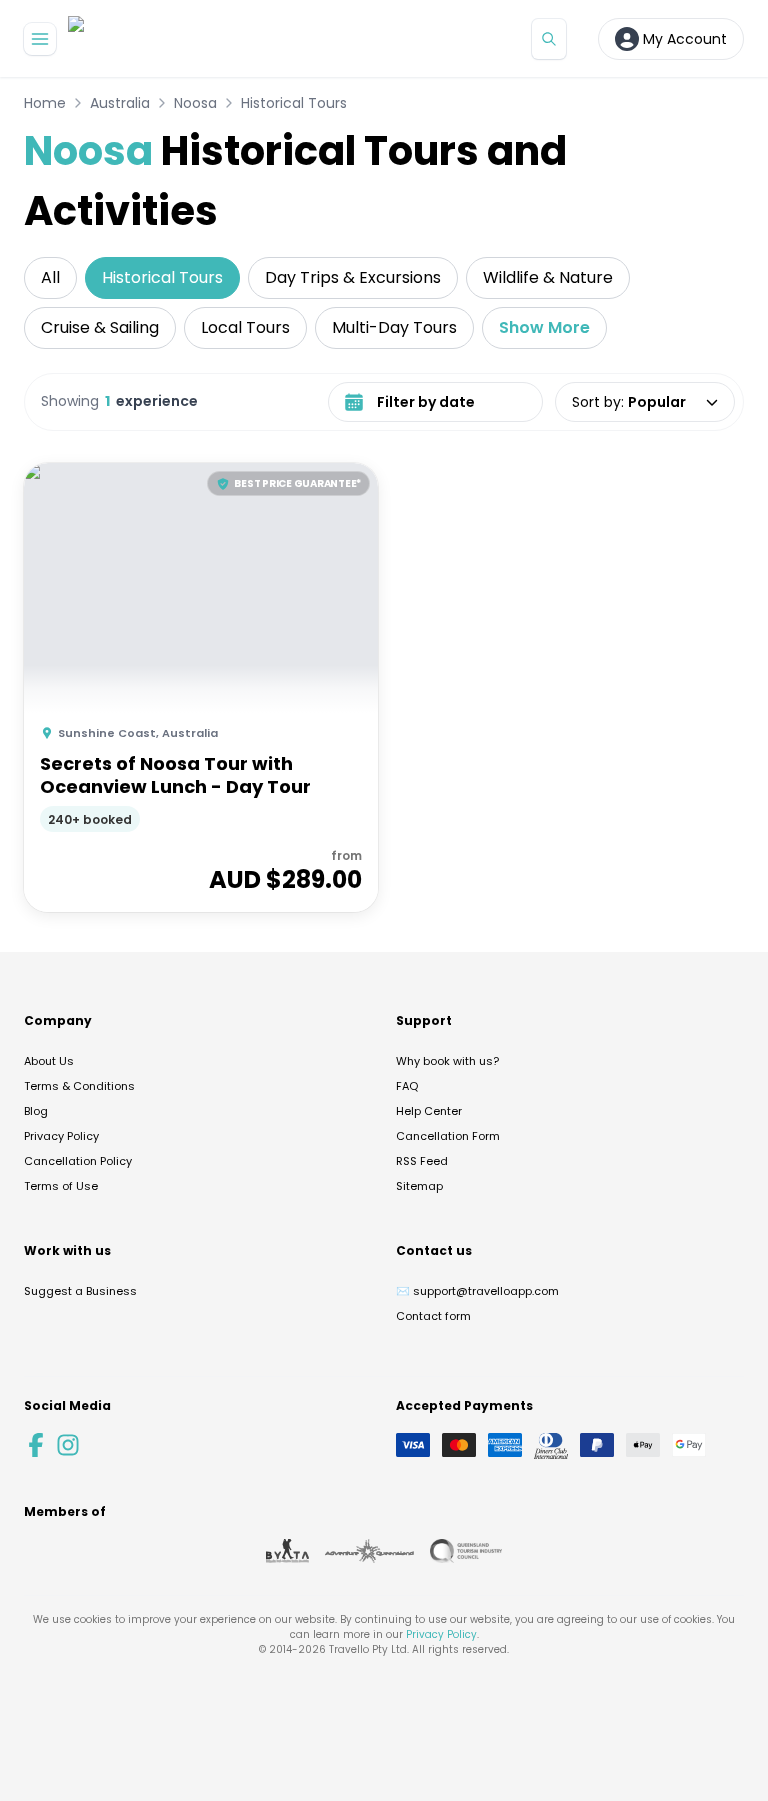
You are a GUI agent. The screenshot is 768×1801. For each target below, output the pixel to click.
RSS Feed (422, 1161)
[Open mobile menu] (40, 39)
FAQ (407, 1086)
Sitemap (419, 1186)
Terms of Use (61, 1186)
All (50, 277)
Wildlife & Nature (548, 277)
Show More (544, 327)
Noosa (195, 103)
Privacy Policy (61, 1136)
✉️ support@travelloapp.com (477, 1291)
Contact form (433, 1316)
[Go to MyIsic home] (100, 38)
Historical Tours (294, 103)
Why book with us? (447, 1061)
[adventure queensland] (369, 1551)
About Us (49, 1061)
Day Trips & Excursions (353, 277)
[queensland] (466, 1551)
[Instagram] (68, 1445)
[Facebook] (36, 1445)
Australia (120, 103)
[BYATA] (287, 1551)
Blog (36, 1111)
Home (45, 103)
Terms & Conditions (79, 1086)
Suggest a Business (80, 1291)
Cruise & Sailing (100, 327)
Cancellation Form (448, 1136)
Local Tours (245, 327)
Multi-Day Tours (394, 327)
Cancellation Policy (78, 1161)
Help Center (429, 1111)
